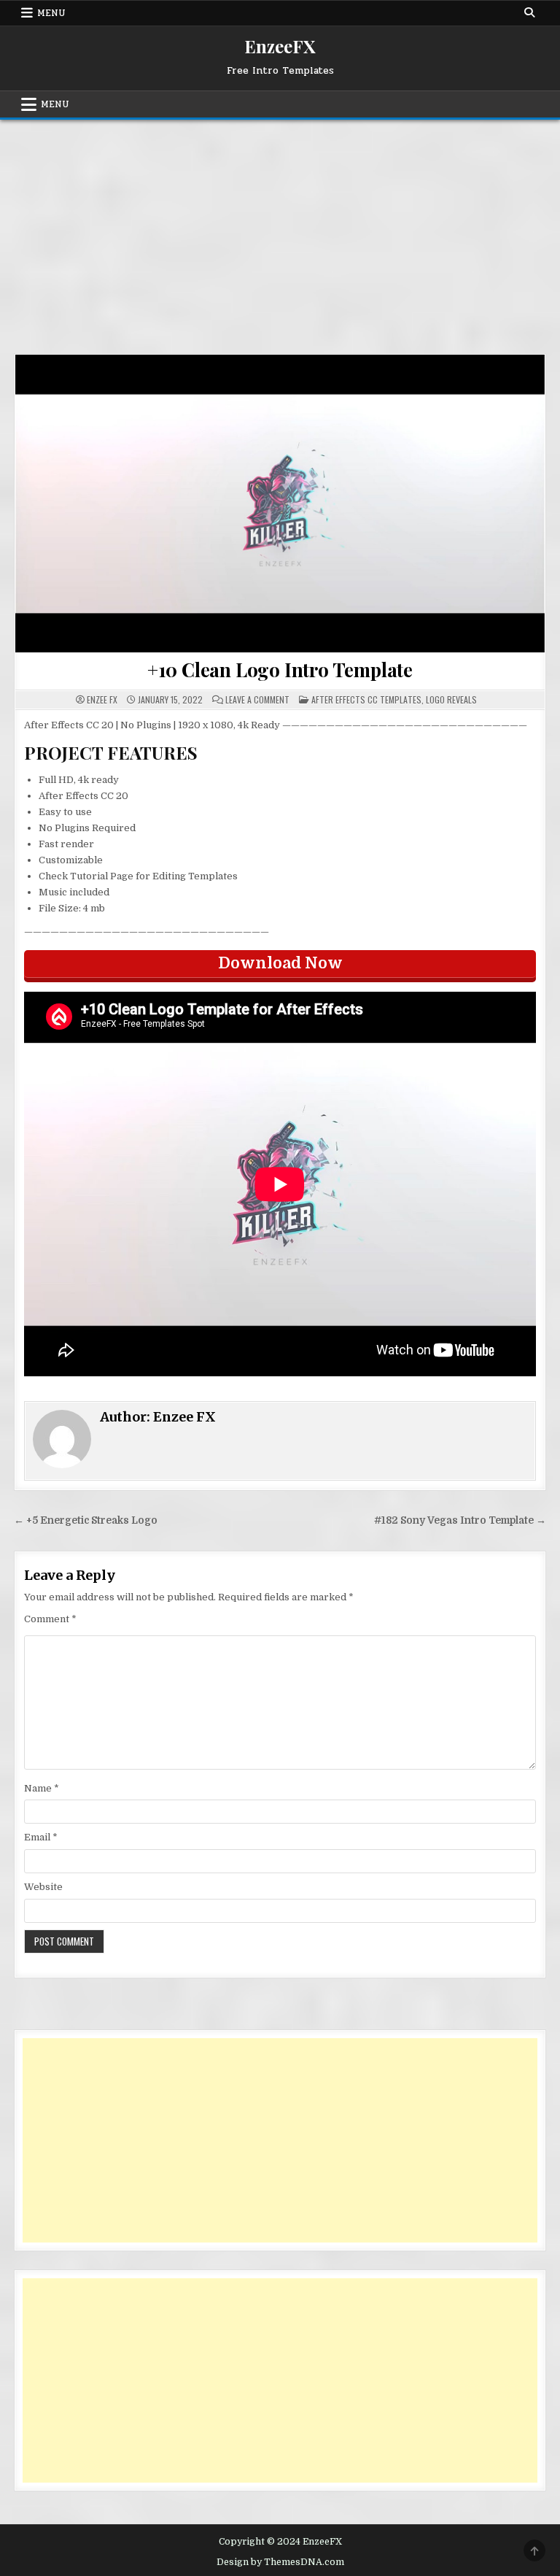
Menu (51, 13)
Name (42, 1788)
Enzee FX (102, 700)
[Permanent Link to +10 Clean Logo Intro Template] (280, 504)
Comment (50, 1619)
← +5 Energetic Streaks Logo (86, 1520)
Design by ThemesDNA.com (280, 2562)
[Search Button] (529, 12)
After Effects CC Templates (366, 699)
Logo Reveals (451, 699)
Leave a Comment (257, 700)
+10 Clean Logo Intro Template (280, 670)
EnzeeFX (280, 46)
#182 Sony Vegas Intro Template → (460, 1520)
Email (41, 1837)
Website (43, 1887)
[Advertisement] (280, 229)
